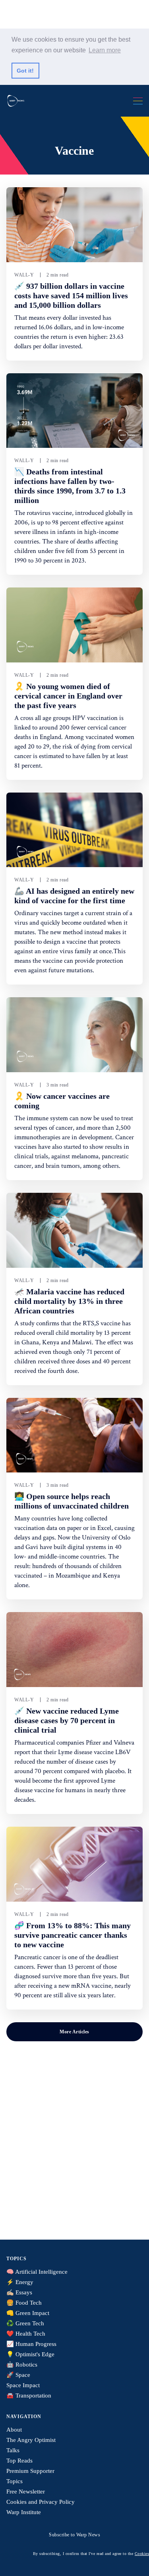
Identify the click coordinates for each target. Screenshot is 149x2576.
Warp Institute (24, 2512)
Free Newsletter (26, 2492)
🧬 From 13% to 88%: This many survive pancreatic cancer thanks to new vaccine (73, 1935)
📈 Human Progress (31, 2344)
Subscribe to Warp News (74, 2535)
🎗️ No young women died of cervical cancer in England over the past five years (68, 696)
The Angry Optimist (31, 2440)
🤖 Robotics (22, 2365)
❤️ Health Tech (26, 2334)
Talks (13, 2450)
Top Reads (19, 2461)
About (14, 2430)
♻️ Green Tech (25, 2323)
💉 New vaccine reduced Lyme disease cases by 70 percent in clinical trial (67, 1720)
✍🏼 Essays (19, 2292)
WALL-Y (24, 275)
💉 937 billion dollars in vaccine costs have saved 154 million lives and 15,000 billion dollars (71, 296)
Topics (15, 2481)
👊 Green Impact (28, 2313)
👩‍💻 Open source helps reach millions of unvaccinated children (72, 1501)
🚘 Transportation (29, 2396)
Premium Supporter (30, 2471)
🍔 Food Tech (24, 2303)
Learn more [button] (105, 50)
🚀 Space (18, 2375)
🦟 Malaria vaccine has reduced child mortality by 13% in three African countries (69, 1301)
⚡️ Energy (20, 2282)
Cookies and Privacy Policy (41, 2502)
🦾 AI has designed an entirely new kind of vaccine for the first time (74, 896)
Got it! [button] (25, 71)
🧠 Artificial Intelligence (37, 2272)
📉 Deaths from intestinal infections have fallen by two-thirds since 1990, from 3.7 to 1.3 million (70, 486)
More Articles (74, 2032)
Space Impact (23, 2385)
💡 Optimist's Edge (30, 2354)
